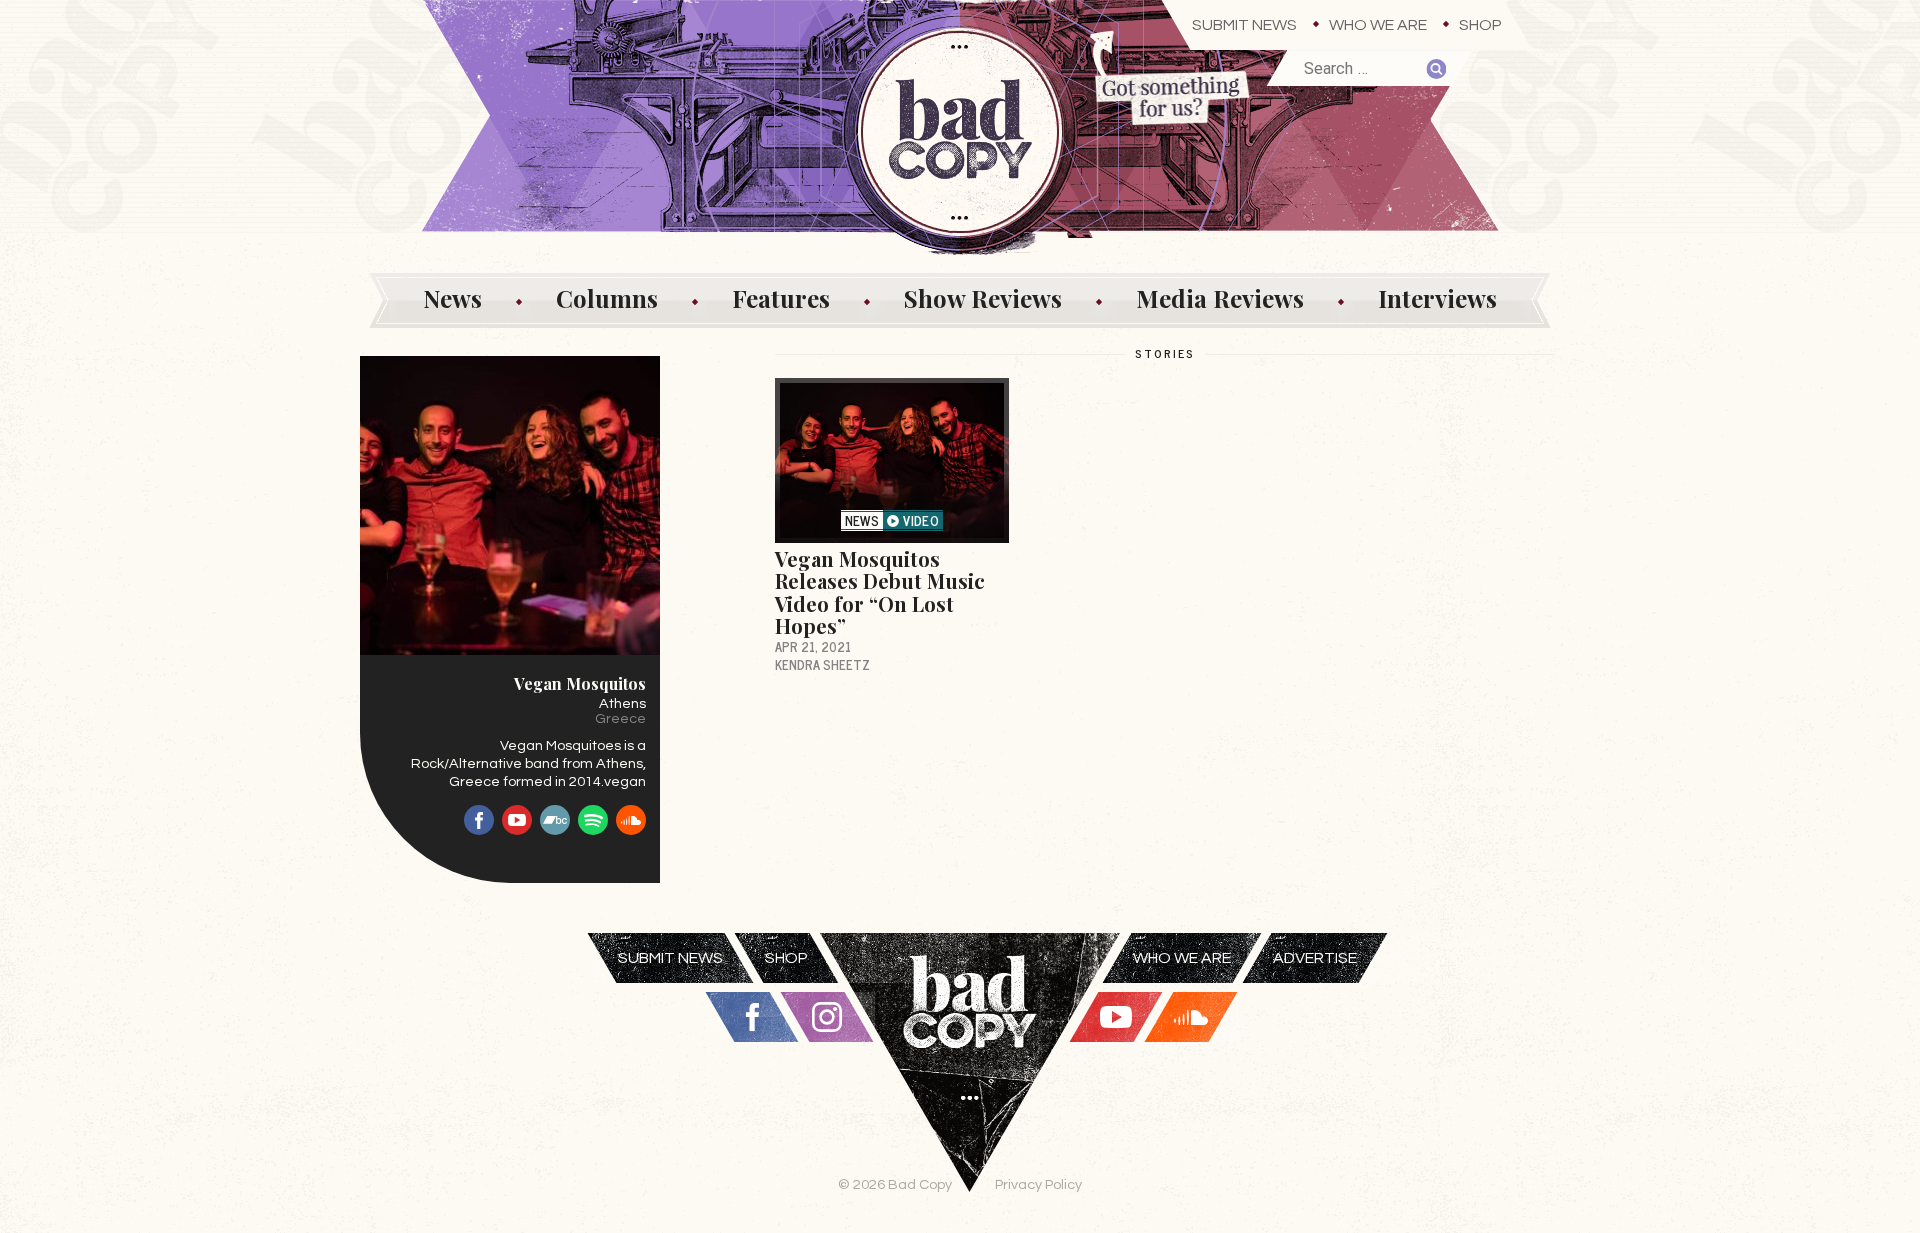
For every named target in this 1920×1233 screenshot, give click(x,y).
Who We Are (1378, 25)
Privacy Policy (1038, 1184)
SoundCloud (631, 820)
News (452, 298)
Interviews (1437, 298)
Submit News (1244, 25)
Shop (1480, 25)
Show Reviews (983, 298)
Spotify (593, 820)
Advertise (1315, 958)
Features (781, 298)
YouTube (517, 820)
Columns (607, 298)
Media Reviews (1220, 298)
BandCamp (555, 820)
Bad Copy (970, 1083)
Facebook (479, 820)
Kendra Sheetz (822, 664)
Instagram (827, 1017)
